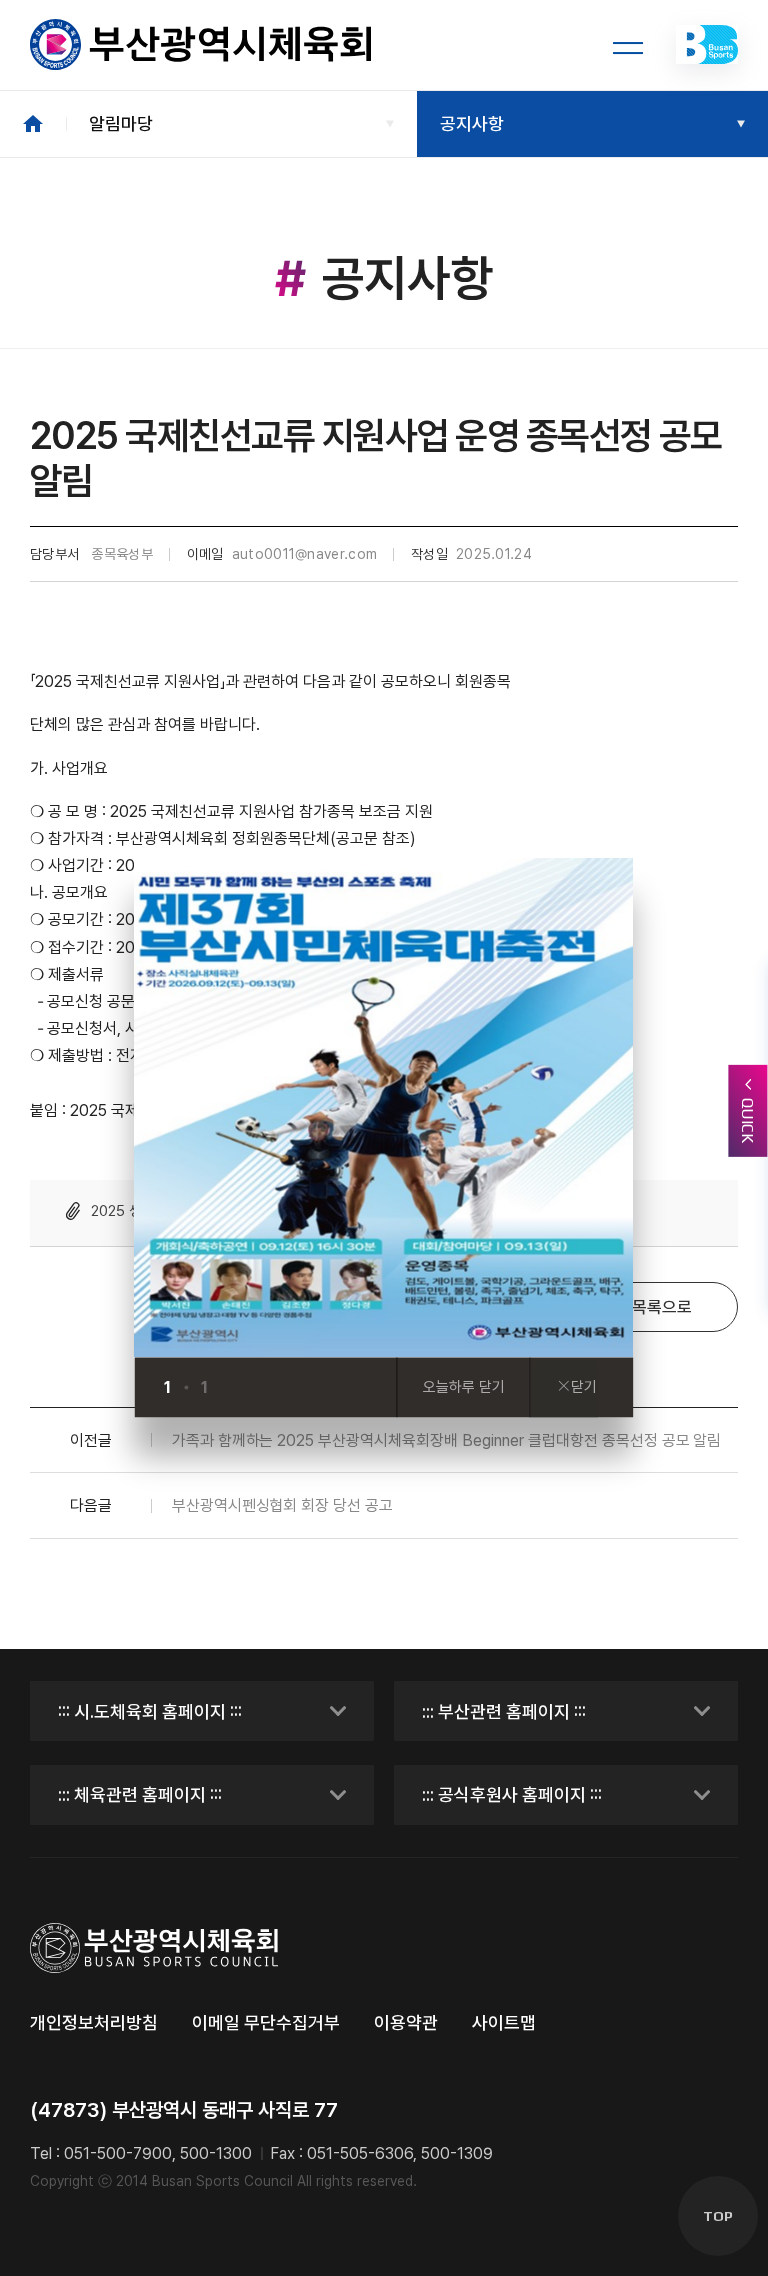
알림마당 (121, 123)
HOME (33, 124)
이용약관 (406, 2022)
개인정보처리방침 (94, 2022)
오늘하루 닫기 (464, 1388)
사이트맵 (504, 2022)
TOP (718, 2216)
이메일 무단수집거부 (266, 2022)
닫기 (584, 1388)
